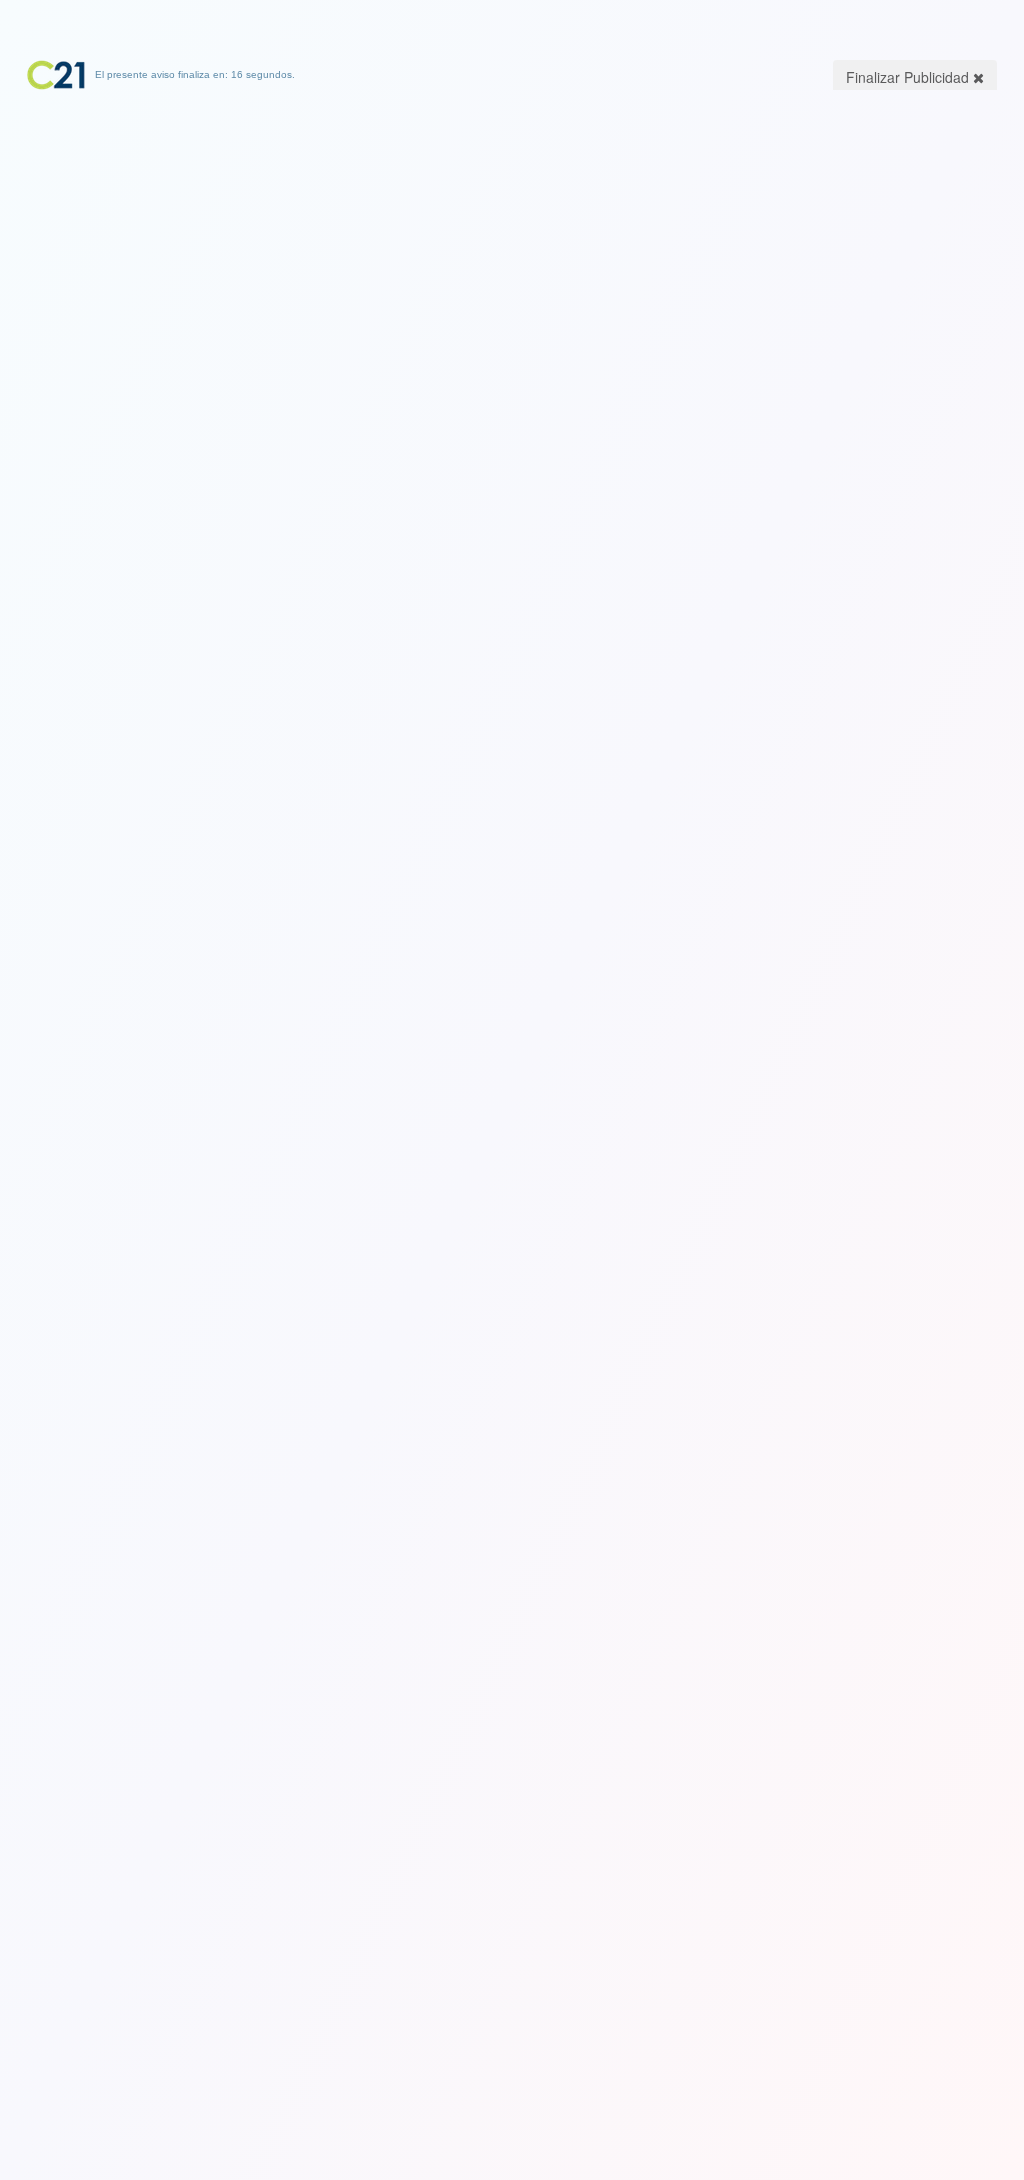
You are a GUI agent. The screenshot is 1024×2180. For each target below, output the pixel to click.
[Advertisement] (512, 215)
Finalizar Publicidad (909, 77)
